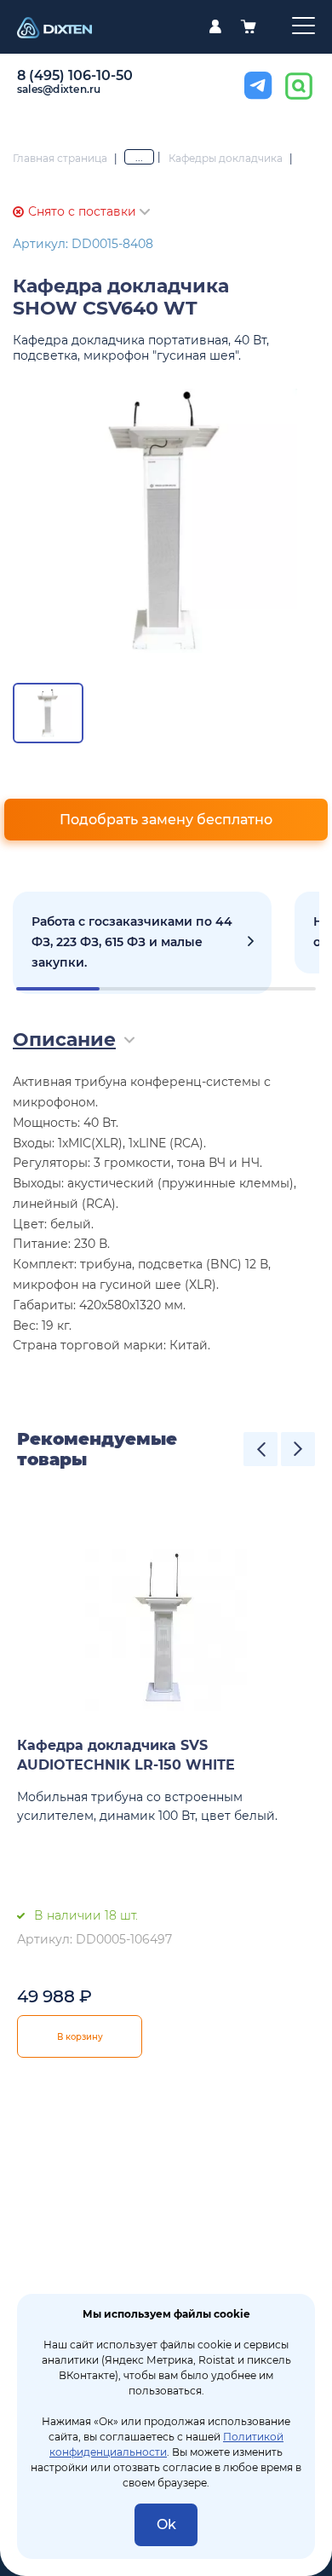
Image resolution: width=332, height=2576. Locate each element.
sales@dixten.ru (59, 89)
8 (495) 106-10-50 (75, 75)
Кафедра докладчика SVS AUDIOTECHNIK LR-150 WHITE (126, 1755)
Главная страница (60, 158)
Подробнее (142, 943)
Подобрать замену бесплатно (166, 820)
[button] (260, 1449)
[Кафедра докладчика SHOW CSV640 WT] (166, 521)
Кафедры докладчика (226, 158)
